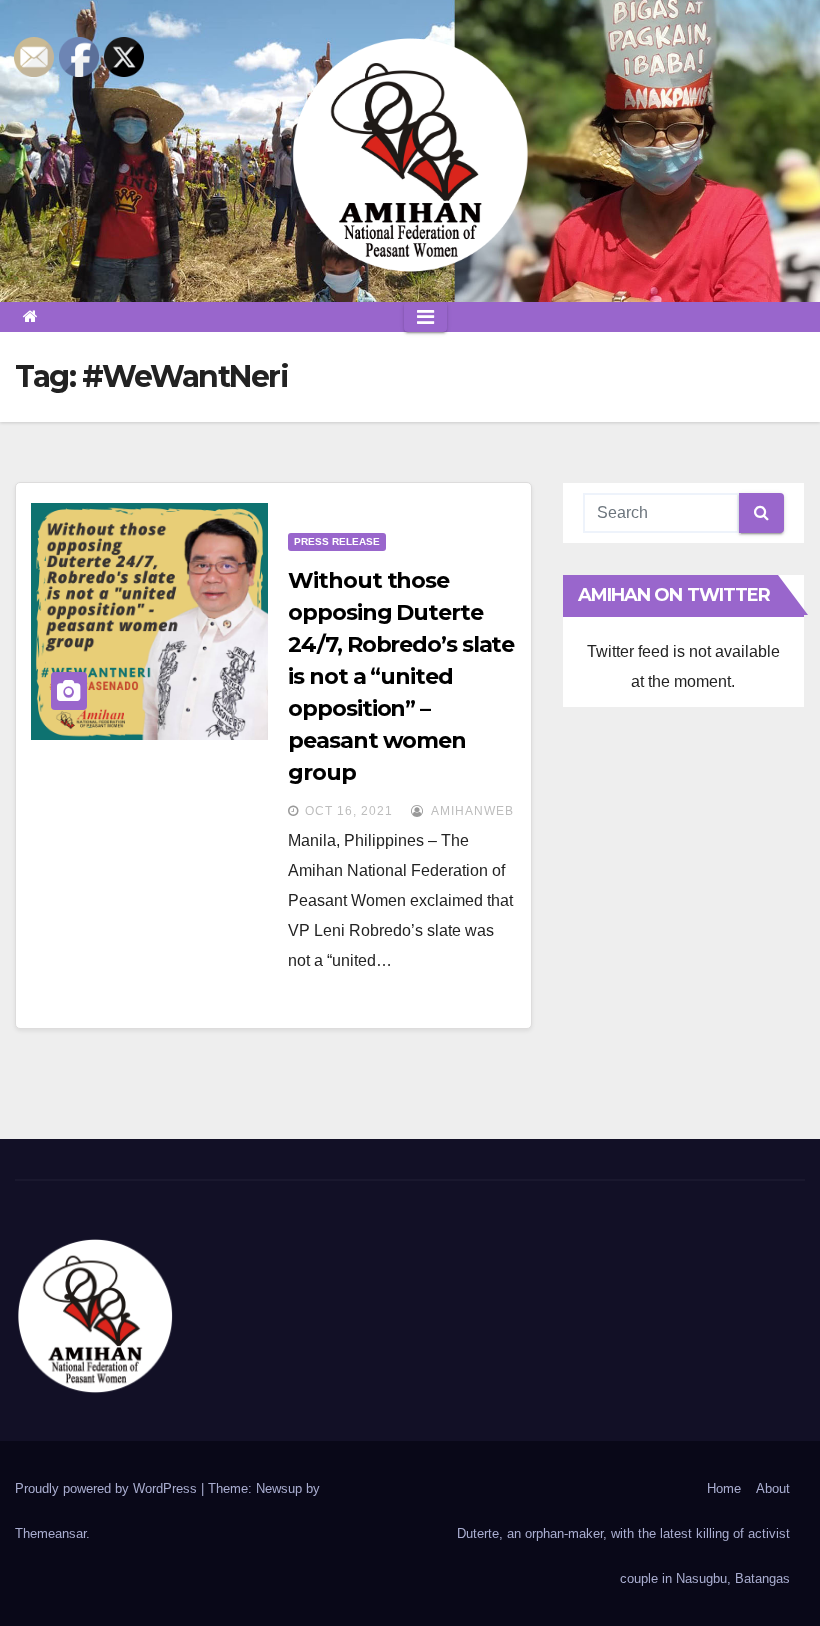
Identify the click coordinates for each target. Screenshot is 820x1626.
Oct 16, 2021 (349, 811)
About (773, 1488)
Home (724, 1488)
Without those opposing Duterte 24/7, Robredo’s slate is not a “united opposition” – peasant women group (401, 676)
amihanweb (471, 811)
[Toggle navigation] (425, 317)
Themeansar (50, 1533)
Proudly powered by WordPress (108, 1488)
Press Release (337, 541)
